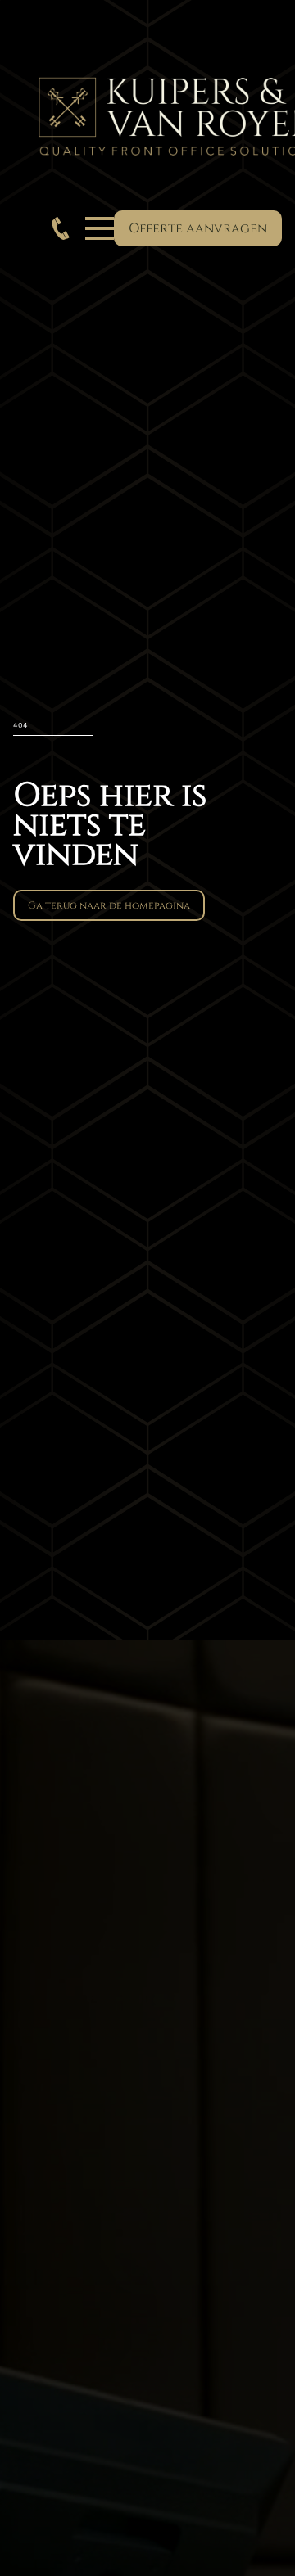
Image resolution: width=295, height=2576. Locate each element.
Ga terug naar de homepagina (109, 905)
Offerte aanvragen (198, 228)
